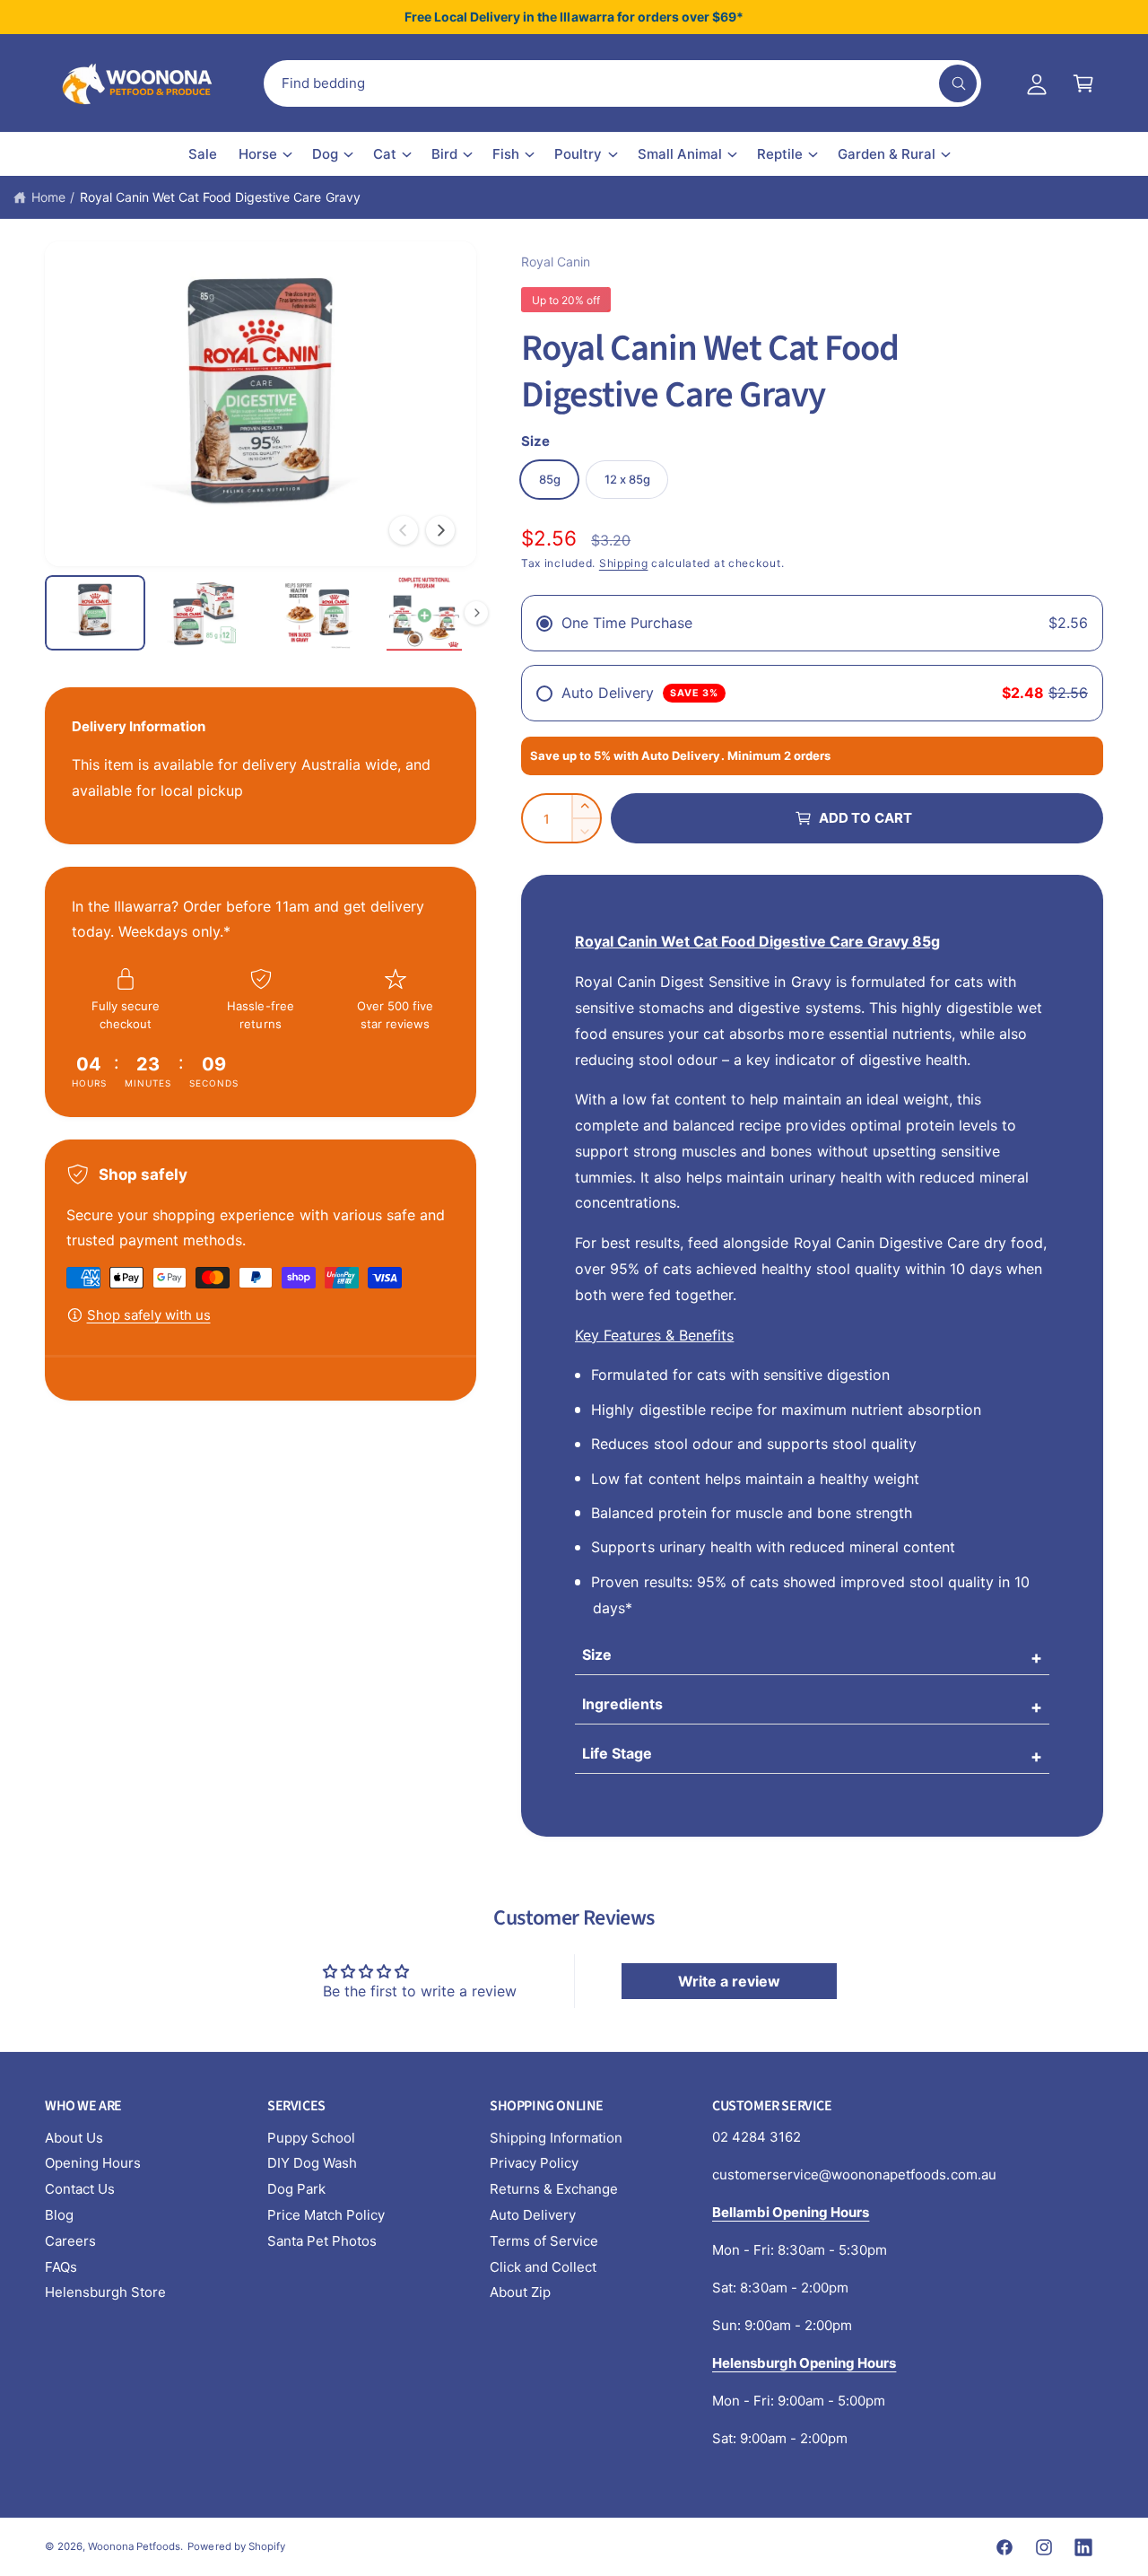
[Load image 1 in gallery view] (95, 613)
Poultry (578, 154)
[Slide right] (440, 530)
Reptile (780, 154)
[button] (1083, 83)
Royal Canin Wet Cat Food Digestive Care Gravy (220, 197)
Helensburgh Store (105, 2292)
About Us (74, 2138)
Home (48, 197)
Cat (385, 154)
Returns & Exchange (554, 2189)
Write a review (729, 1981)
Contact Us (80, 2189)
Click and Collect (543, 2267)
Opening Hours (93, 2163)
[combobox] (622, 83)
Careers (70, 2241)
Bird (444, 154)
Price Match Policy (326, 2215)
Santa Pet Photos (322, 2241)
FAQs (61, 2267)
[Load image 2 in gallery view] (204, 613)
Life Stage (617, 1753)
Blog (59, 2215)
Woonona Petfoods (134, 2546)
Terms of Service (544, 2241)
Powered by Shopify (236, 2546)
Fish (506, 154)
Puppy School (311, 2138)
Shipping (624, 563)
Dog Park (296, 2189)
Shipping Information (556, 2138)
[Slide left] (404, 530)
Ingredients (622, 1704)
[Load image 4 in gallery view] (424, 613)
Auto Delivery (533, 2215)
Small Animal (680, 154)
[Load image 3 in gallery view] (315, 613)
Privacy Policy (534, 2163)
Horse (258, 154)
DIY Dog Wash (312, 2163)
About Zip (520, 2292)
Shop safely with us (149, 1315)
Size (597, 1655)
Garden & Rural (887, 154)
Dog (325, 154)
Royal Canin (556, 262)
